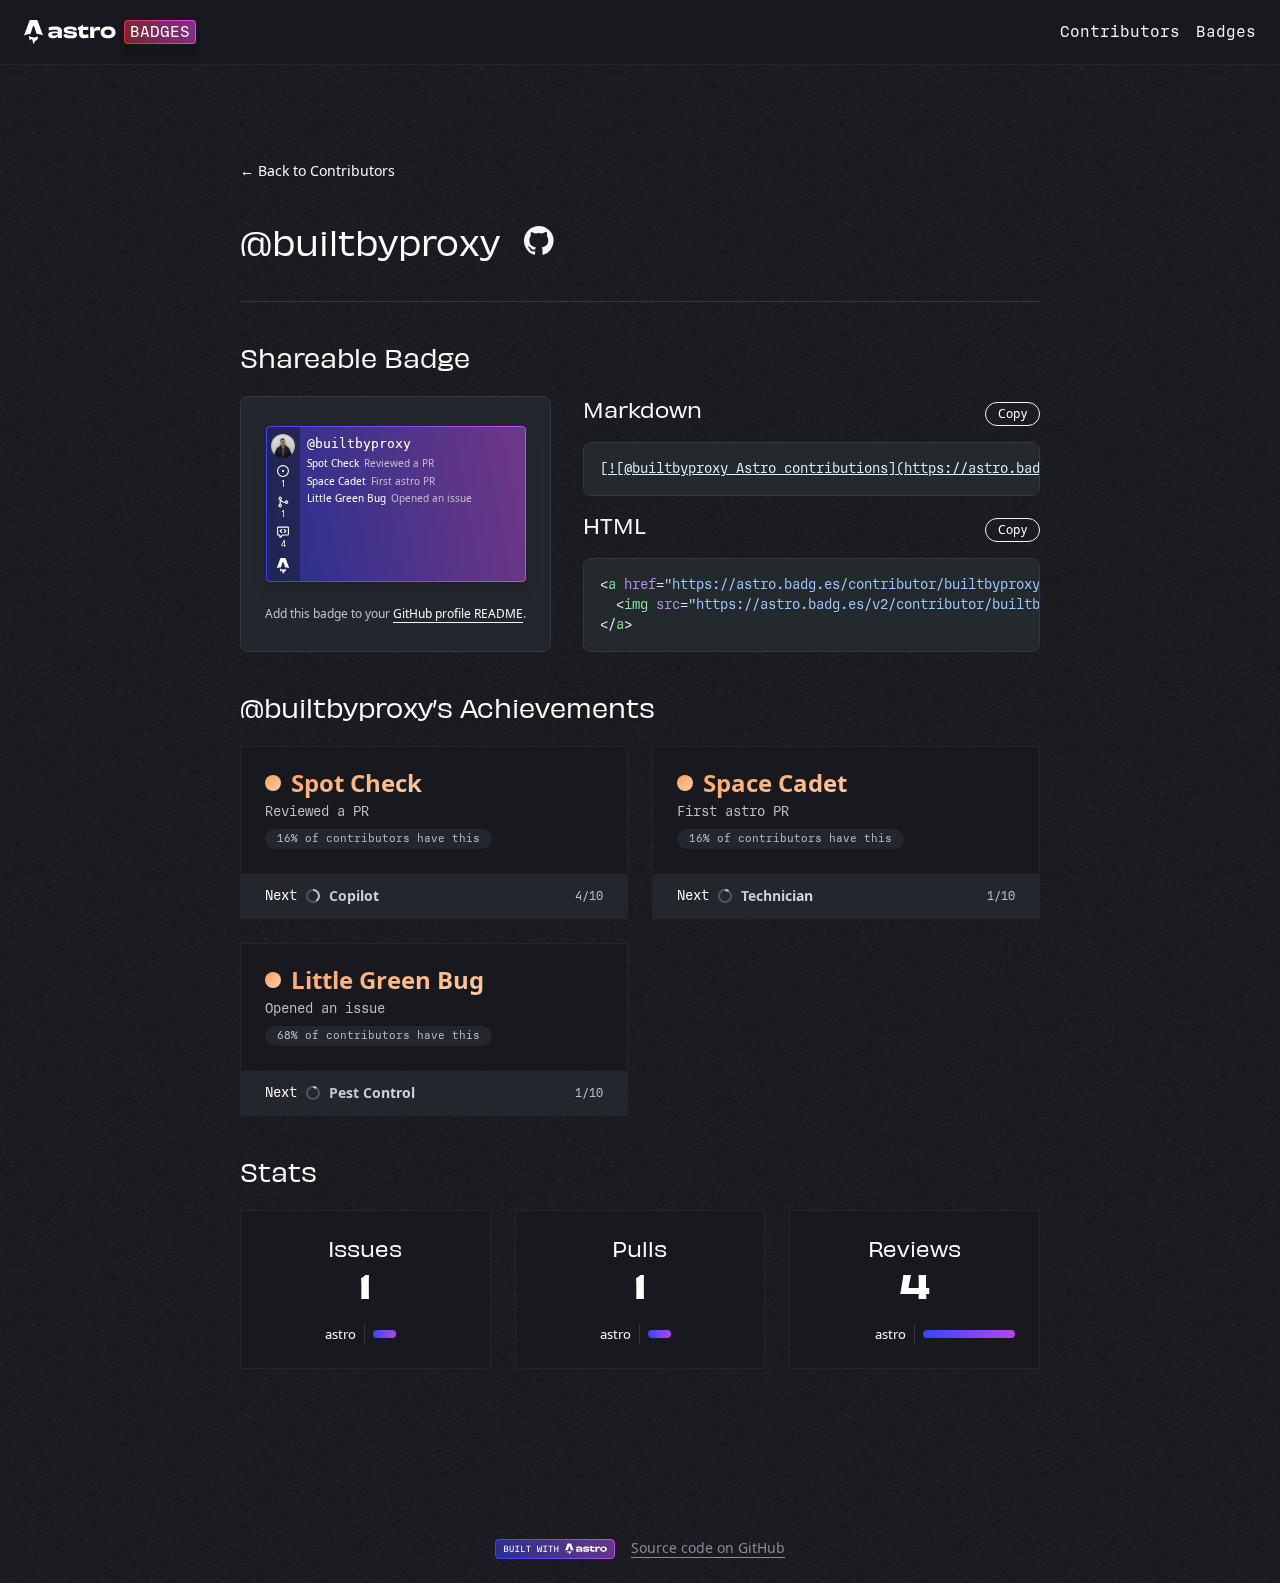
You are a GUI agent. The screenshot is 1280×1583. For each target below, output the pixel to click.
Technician (777, 895)
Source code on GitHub (708, 1547)
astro (340, 1334)
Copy (1012, 413)
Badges (1226, 31)
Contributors (1120, 31)
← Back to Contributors (317, 170)
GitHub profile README (458, 613)
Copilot (354, 895)
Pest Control (372, 1092)
